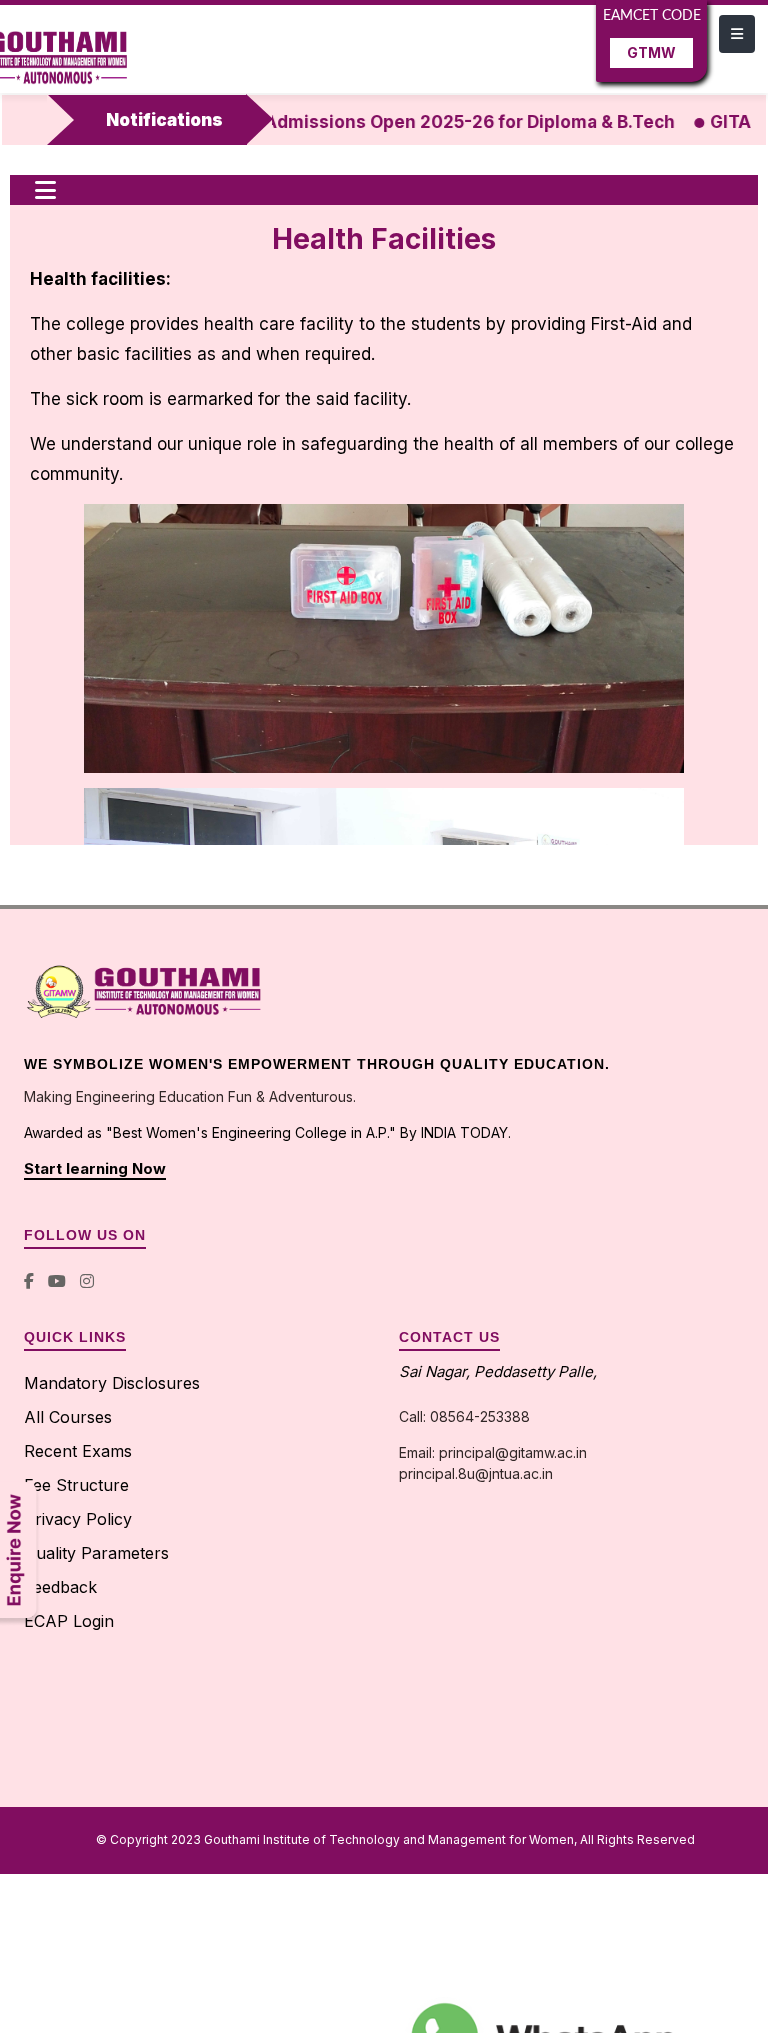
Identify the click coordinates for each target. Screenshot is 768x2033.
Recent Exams (78, 1451)
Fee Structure (76, 1485)
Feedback (60, 1587)
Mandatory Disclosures (112, 1383)
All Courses (68, 1417)
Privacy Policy (78, 1519)
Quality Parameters (96, 1553)
